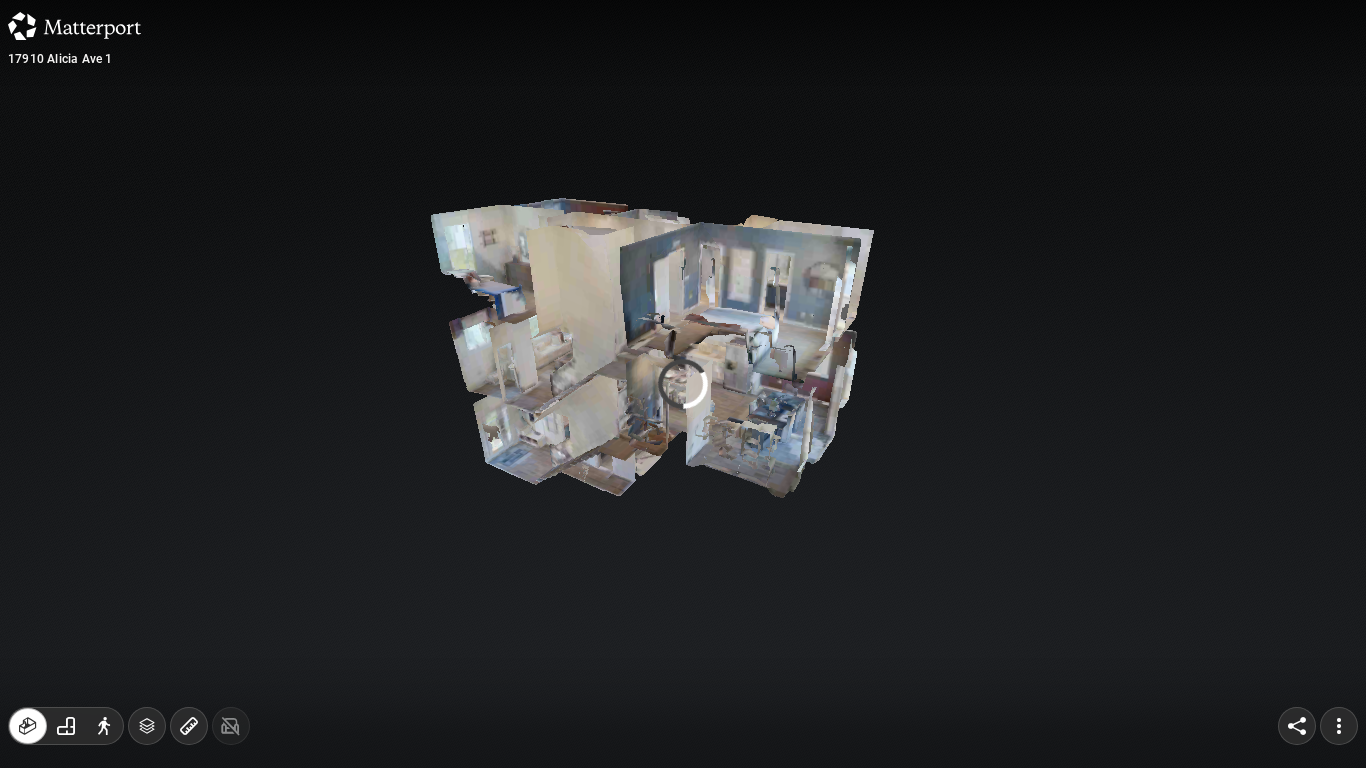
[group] (66, 726)
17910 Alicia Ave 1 (60, 59)
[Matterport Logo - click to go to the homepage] (74, 26)
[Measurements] (189, 726)
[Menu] (1339, 726)
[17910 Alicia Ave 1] (683, 384)
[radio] (28, 726)
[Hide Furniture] (231, 726)
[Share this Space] (1297, 726)
